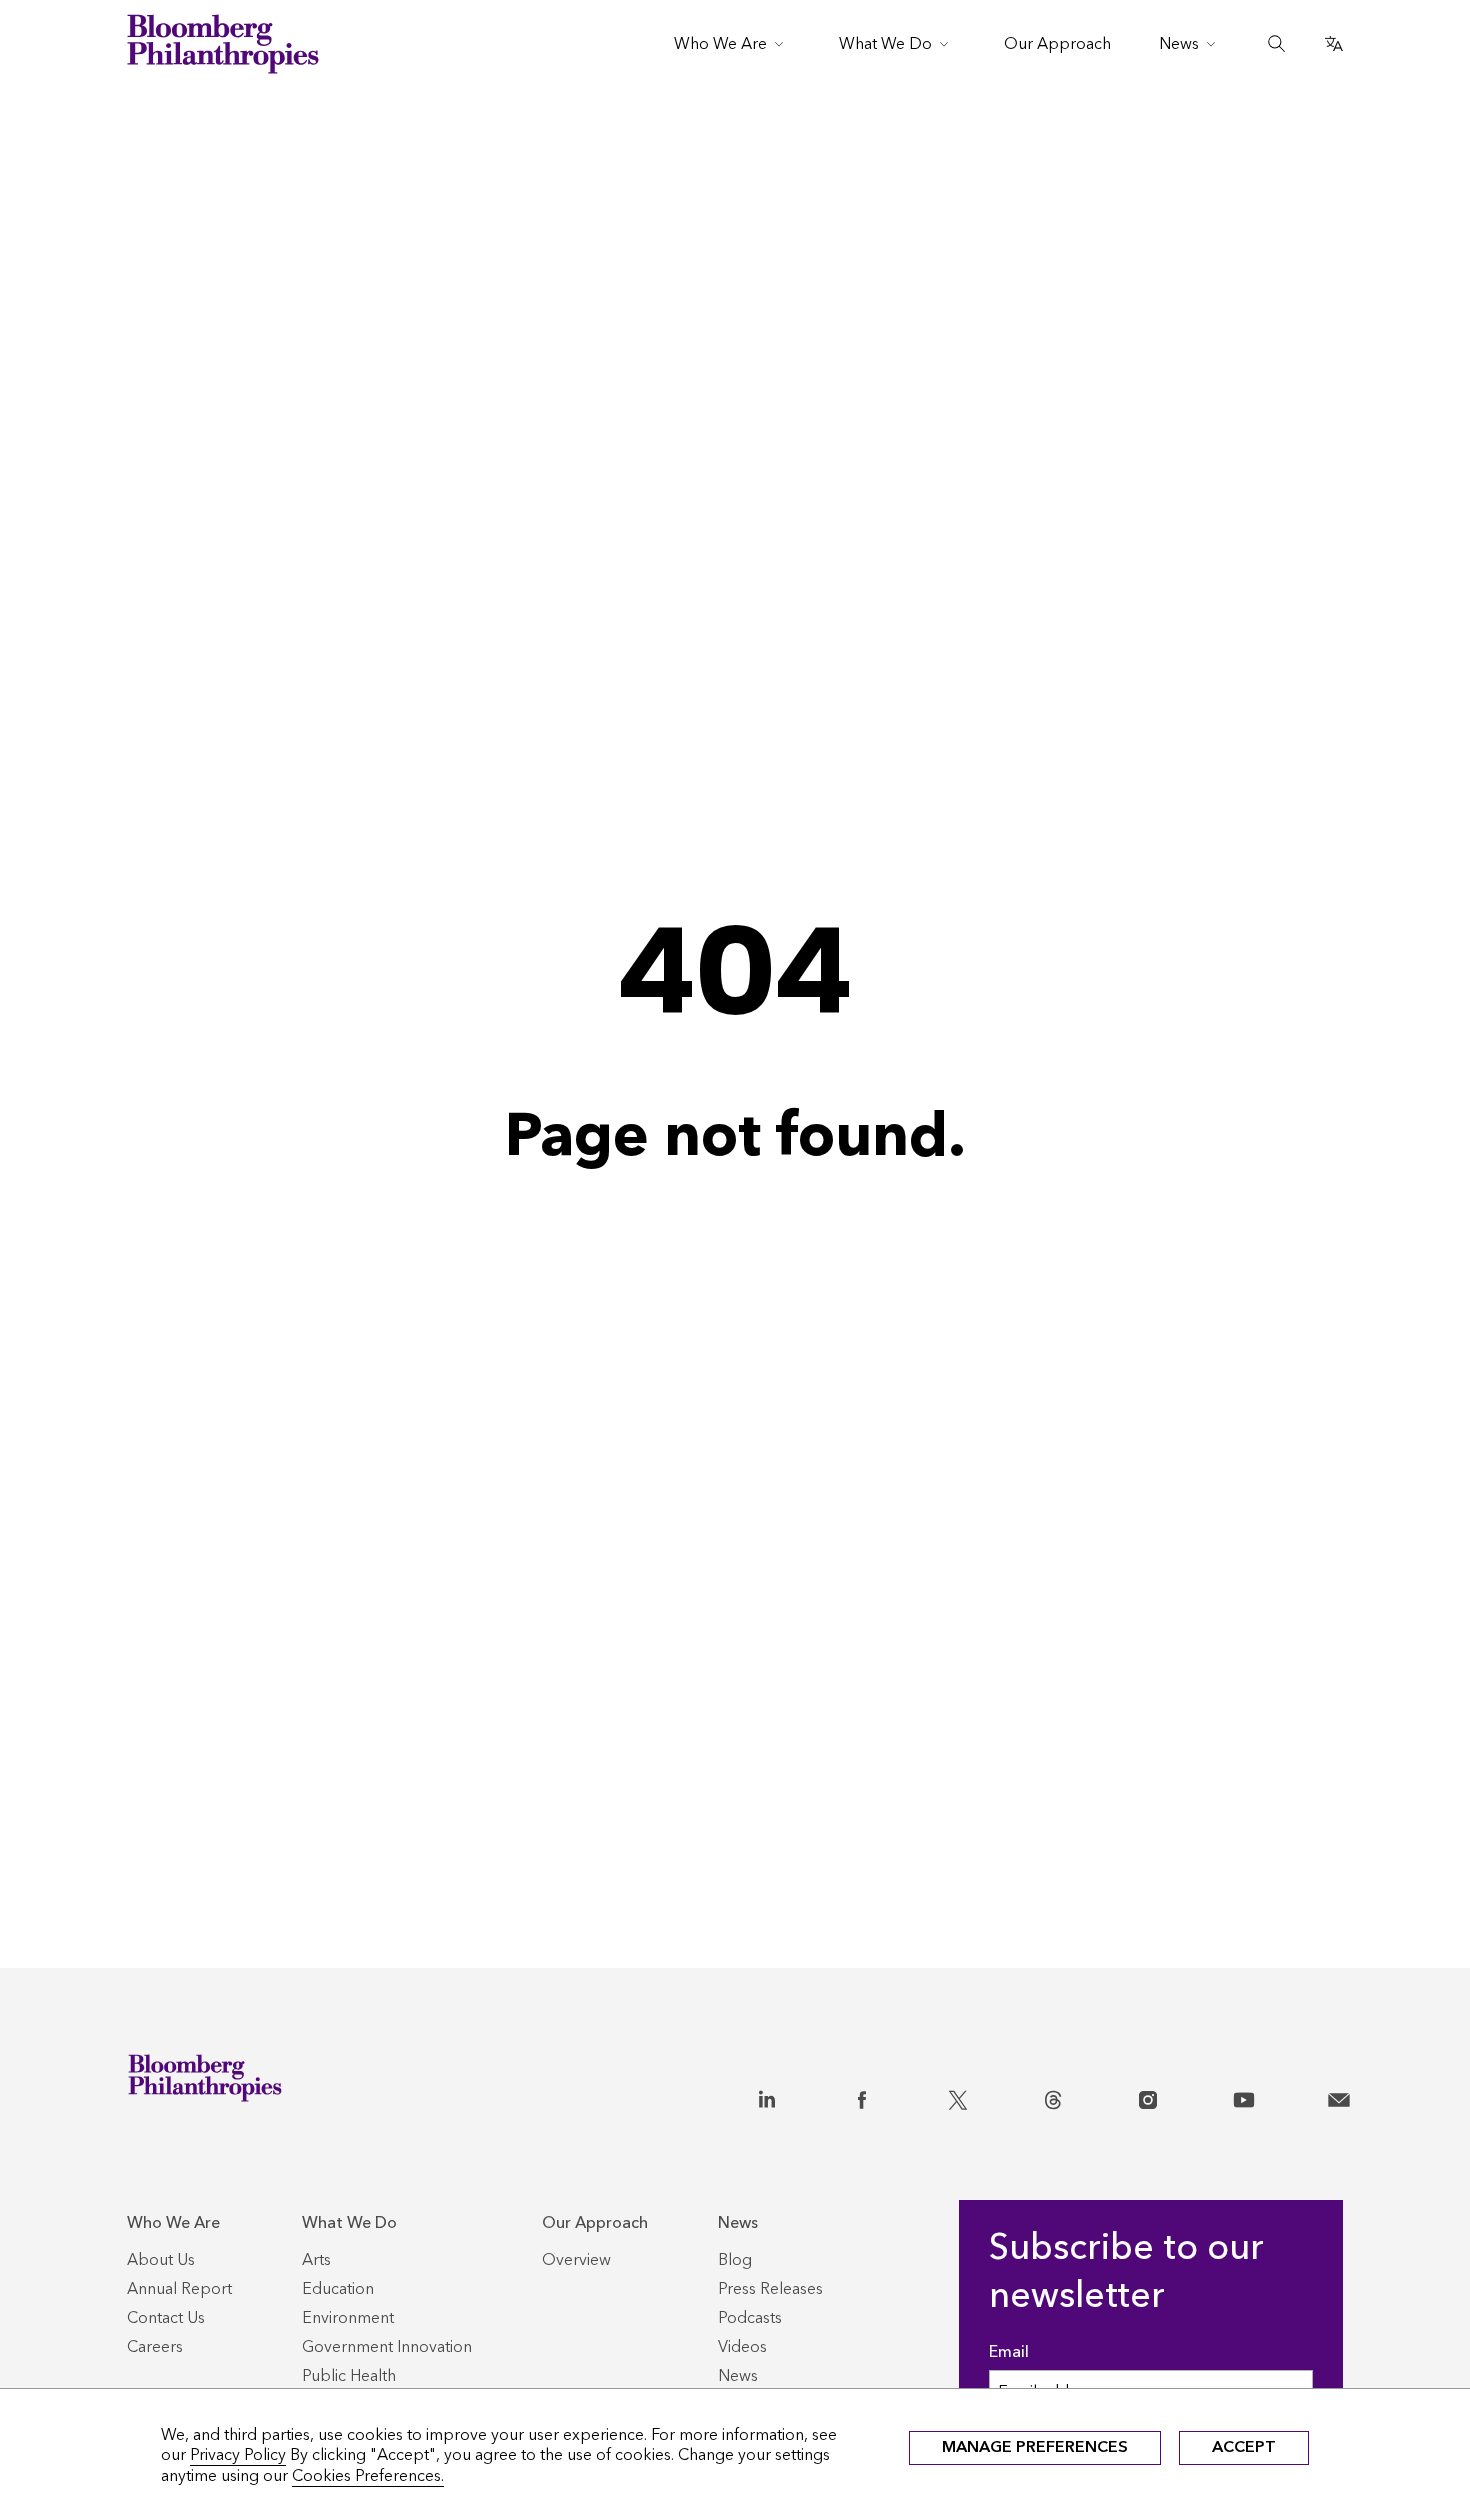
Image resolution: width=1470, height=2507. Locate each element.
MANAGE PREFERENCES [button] (1035, 2446)
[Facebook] (862, 2096)
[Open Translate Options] (1334, 44)
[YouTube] (1244, 2096)
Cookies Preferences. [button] (368, 2475)
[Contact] (1339, 2096)
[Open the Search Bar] (1277, 44)
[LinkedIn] (767, 2096)
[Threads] (1053, 2096)
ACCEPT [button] (1244, 2446)
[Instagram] (1148, 2096)
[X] (958, 2096)
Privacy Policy (238, 2454)
